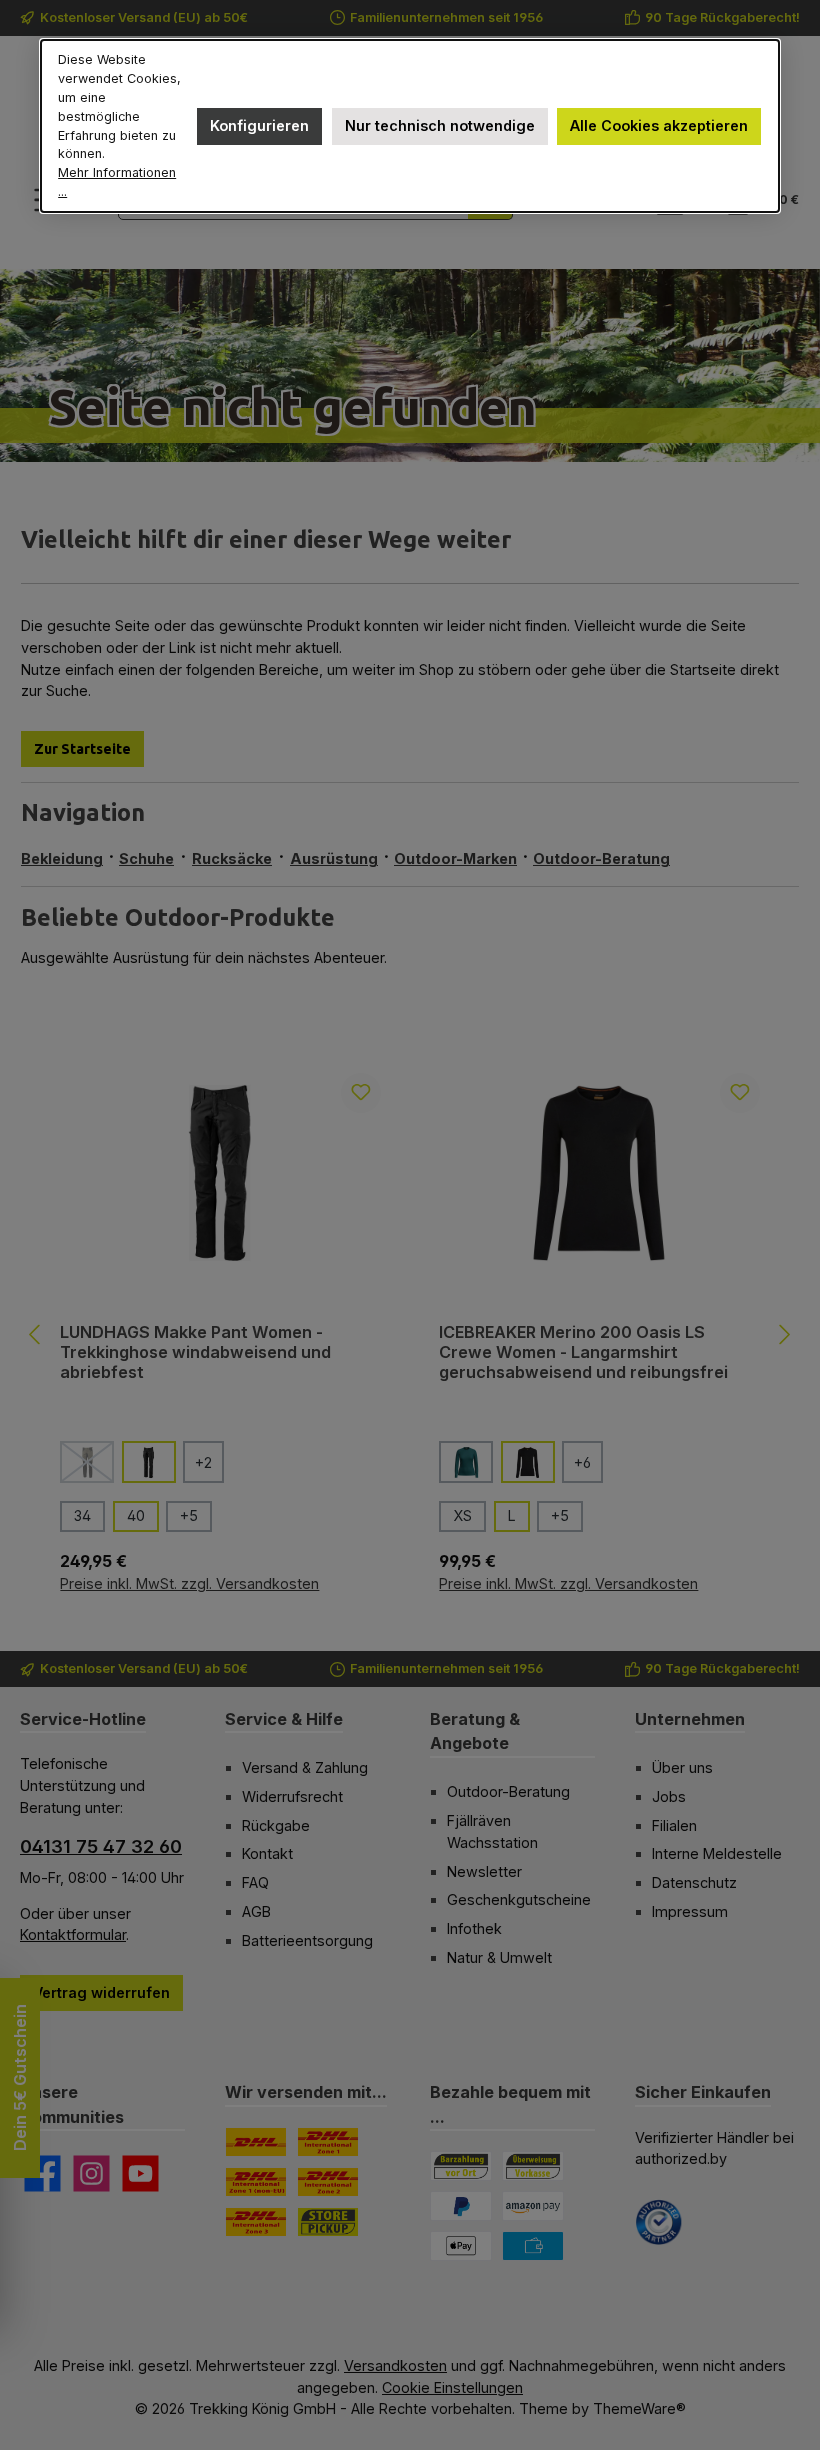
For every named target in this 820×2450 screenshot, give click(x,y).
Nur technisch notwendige (440, 125)
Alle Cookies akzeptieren (659, 125)
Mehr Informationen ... (117, 182)
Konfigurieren (259, 125)
